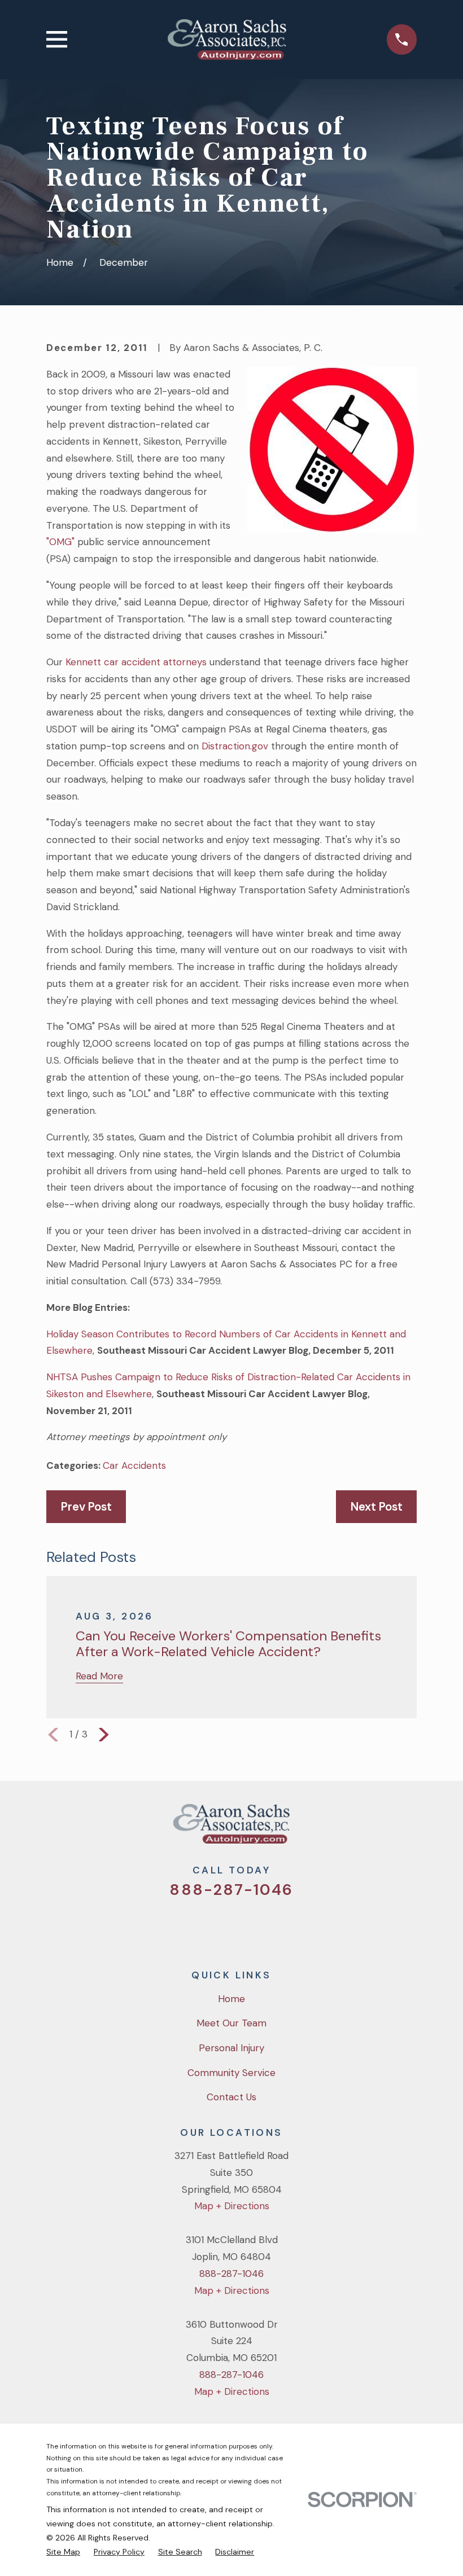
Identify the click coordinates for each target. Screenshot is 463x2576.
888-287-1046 (231, 1890)
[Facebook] (216, 1926)
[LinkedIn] (277, 1926)
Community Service (231, 2073)
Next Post (377, 1507)
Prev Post (86, 1507)
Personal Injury (231, 2048)
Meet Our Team (231, 2023)
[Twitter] (186, 1926)
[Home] (227, 40)
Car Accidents (134, 1465)
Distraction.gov (235, 746)
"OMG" (60, 542)
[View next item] (104, 1735)
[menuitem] (63, 2552)
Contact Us (231, 2097)
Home (231, 1999)
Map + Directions (232, 2206)
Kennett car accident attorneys (136, 662)
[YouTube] (247, 1926)
